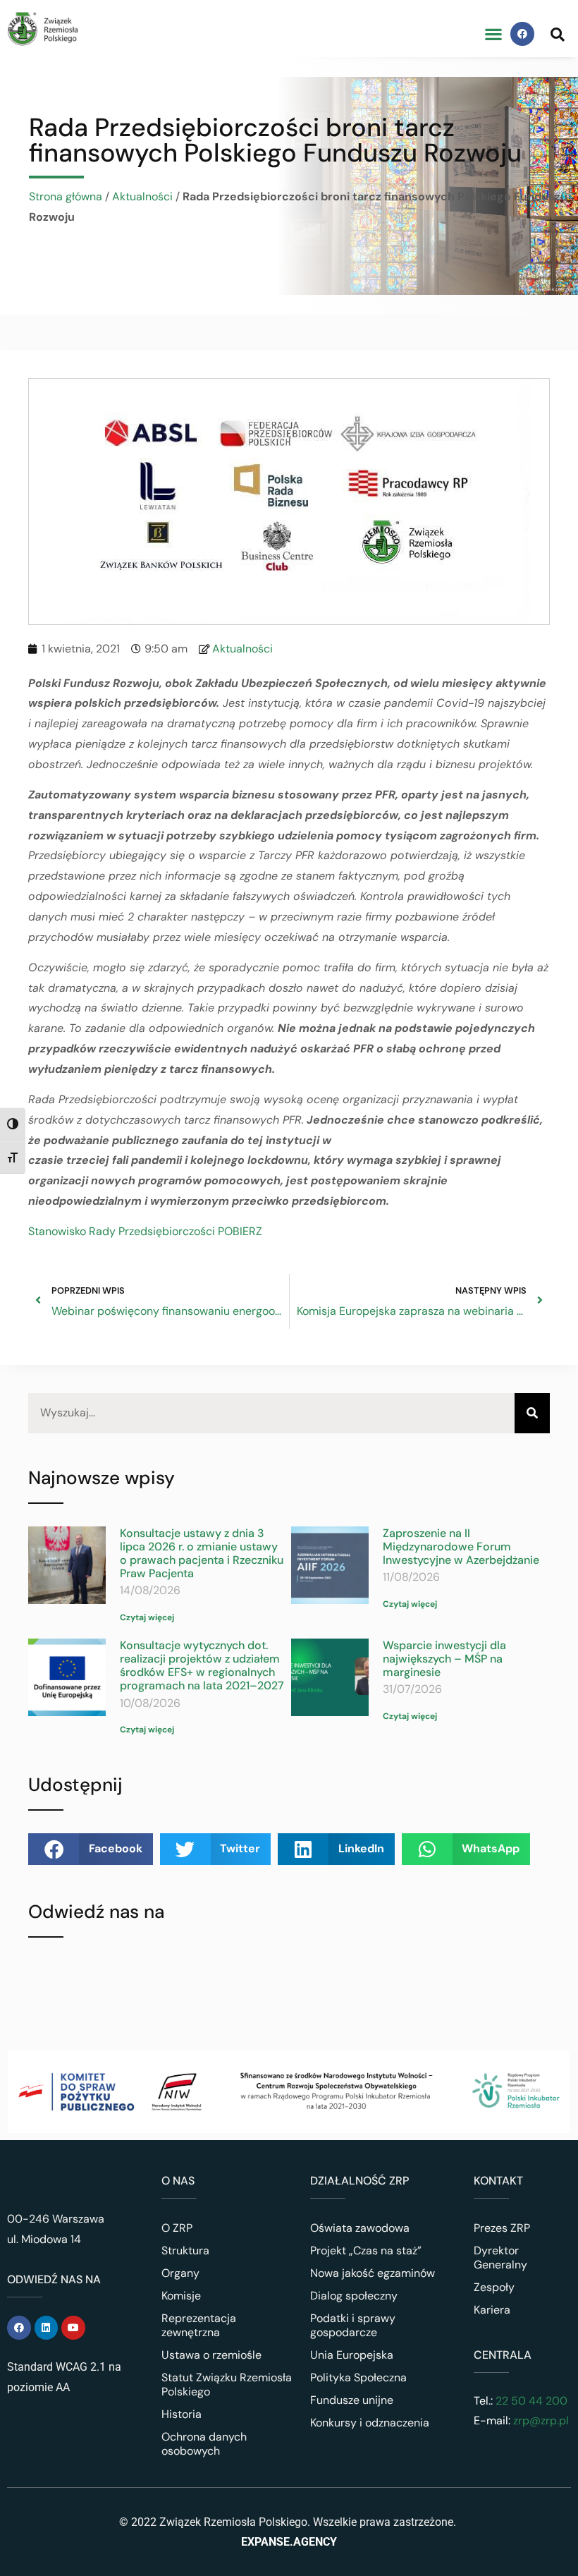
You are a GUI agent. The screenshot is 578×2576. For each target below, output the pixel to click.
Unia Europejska (352, 2355)
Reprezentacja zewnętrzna (199, 2325)
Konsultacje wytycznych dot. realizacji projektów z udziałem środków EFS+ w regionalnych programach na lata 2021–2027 (202, 1666)
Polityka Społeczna (358, 2377)
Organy (180, 2273)
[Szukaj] (532, 1413)
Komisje (181, 2296)
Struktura (185, 2250)
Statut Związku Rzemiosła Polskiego (227, 2384)
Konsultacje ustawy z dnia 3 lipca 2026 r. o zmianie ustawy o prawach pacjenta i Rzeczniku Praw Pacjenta (202, 1554)
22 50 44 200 (530, 2401)
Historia (182, 2414)
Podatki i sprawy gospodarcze (353, 2325)
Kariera (492, 2310)
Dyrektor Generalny (500, 2258)
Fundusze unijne (352, 2400)
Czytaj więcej (147, 1617)
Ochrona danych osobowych (204, 2444)
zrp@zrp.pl (541, 2420)
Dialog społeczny (354, 2296)
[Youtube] (73, 2328)
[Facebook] (522, 34)
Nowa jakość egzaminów (373, 2273)
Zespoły (494, 2287)
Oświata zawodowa (360, 2228)
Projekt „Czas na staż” (366, 2250)
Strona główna (66, 196)
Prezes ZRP (502, 2228)
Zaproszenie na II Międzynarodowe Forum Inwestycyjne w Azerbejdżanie (461, 1547)
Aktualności (142, 196)
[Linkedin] (47, 2328)
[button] (493, 34)
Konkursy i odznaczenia (370, 2423)
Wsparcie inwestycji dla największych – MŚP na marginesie (444, 1659)
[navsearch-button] (558, 34)
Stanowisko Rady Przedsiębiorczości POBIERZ (145, 1231)
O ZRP (177, 2228)
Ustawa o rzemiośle (211, 2355)
